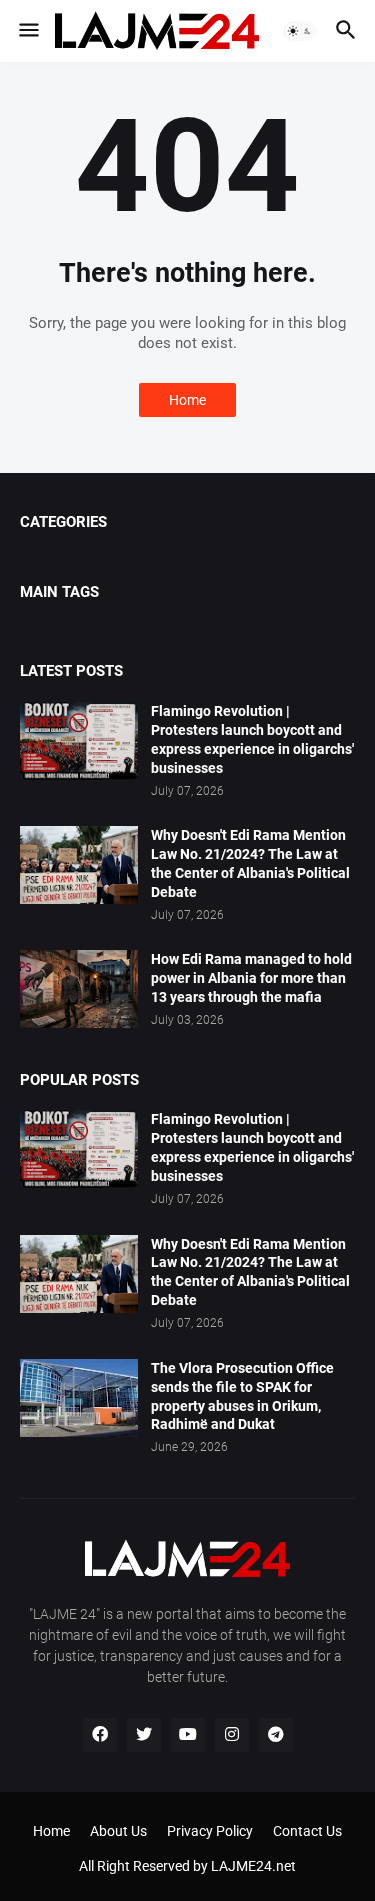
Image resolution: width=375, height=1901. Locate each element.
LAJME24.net (253, 1866)
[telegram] (276, 1735)
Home (187, 400)
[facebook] (100, 1735)
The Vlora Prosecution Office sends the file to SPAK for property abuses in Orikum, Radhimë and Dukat (242, 1396)
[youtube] (188, 1735)
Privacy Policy (210, 1831)
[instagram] (232, 1735)
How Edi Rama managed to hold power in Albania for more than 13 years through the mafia (251, 978)
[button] (27, 31)
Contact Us (307, 1831)
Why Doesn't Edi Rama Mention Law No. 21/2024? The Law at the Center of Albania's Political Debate (250, 863)
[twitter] (144, 1735)
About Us (118, 1831)
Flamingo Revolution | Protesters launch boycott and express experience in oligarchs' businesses (252, 739)
